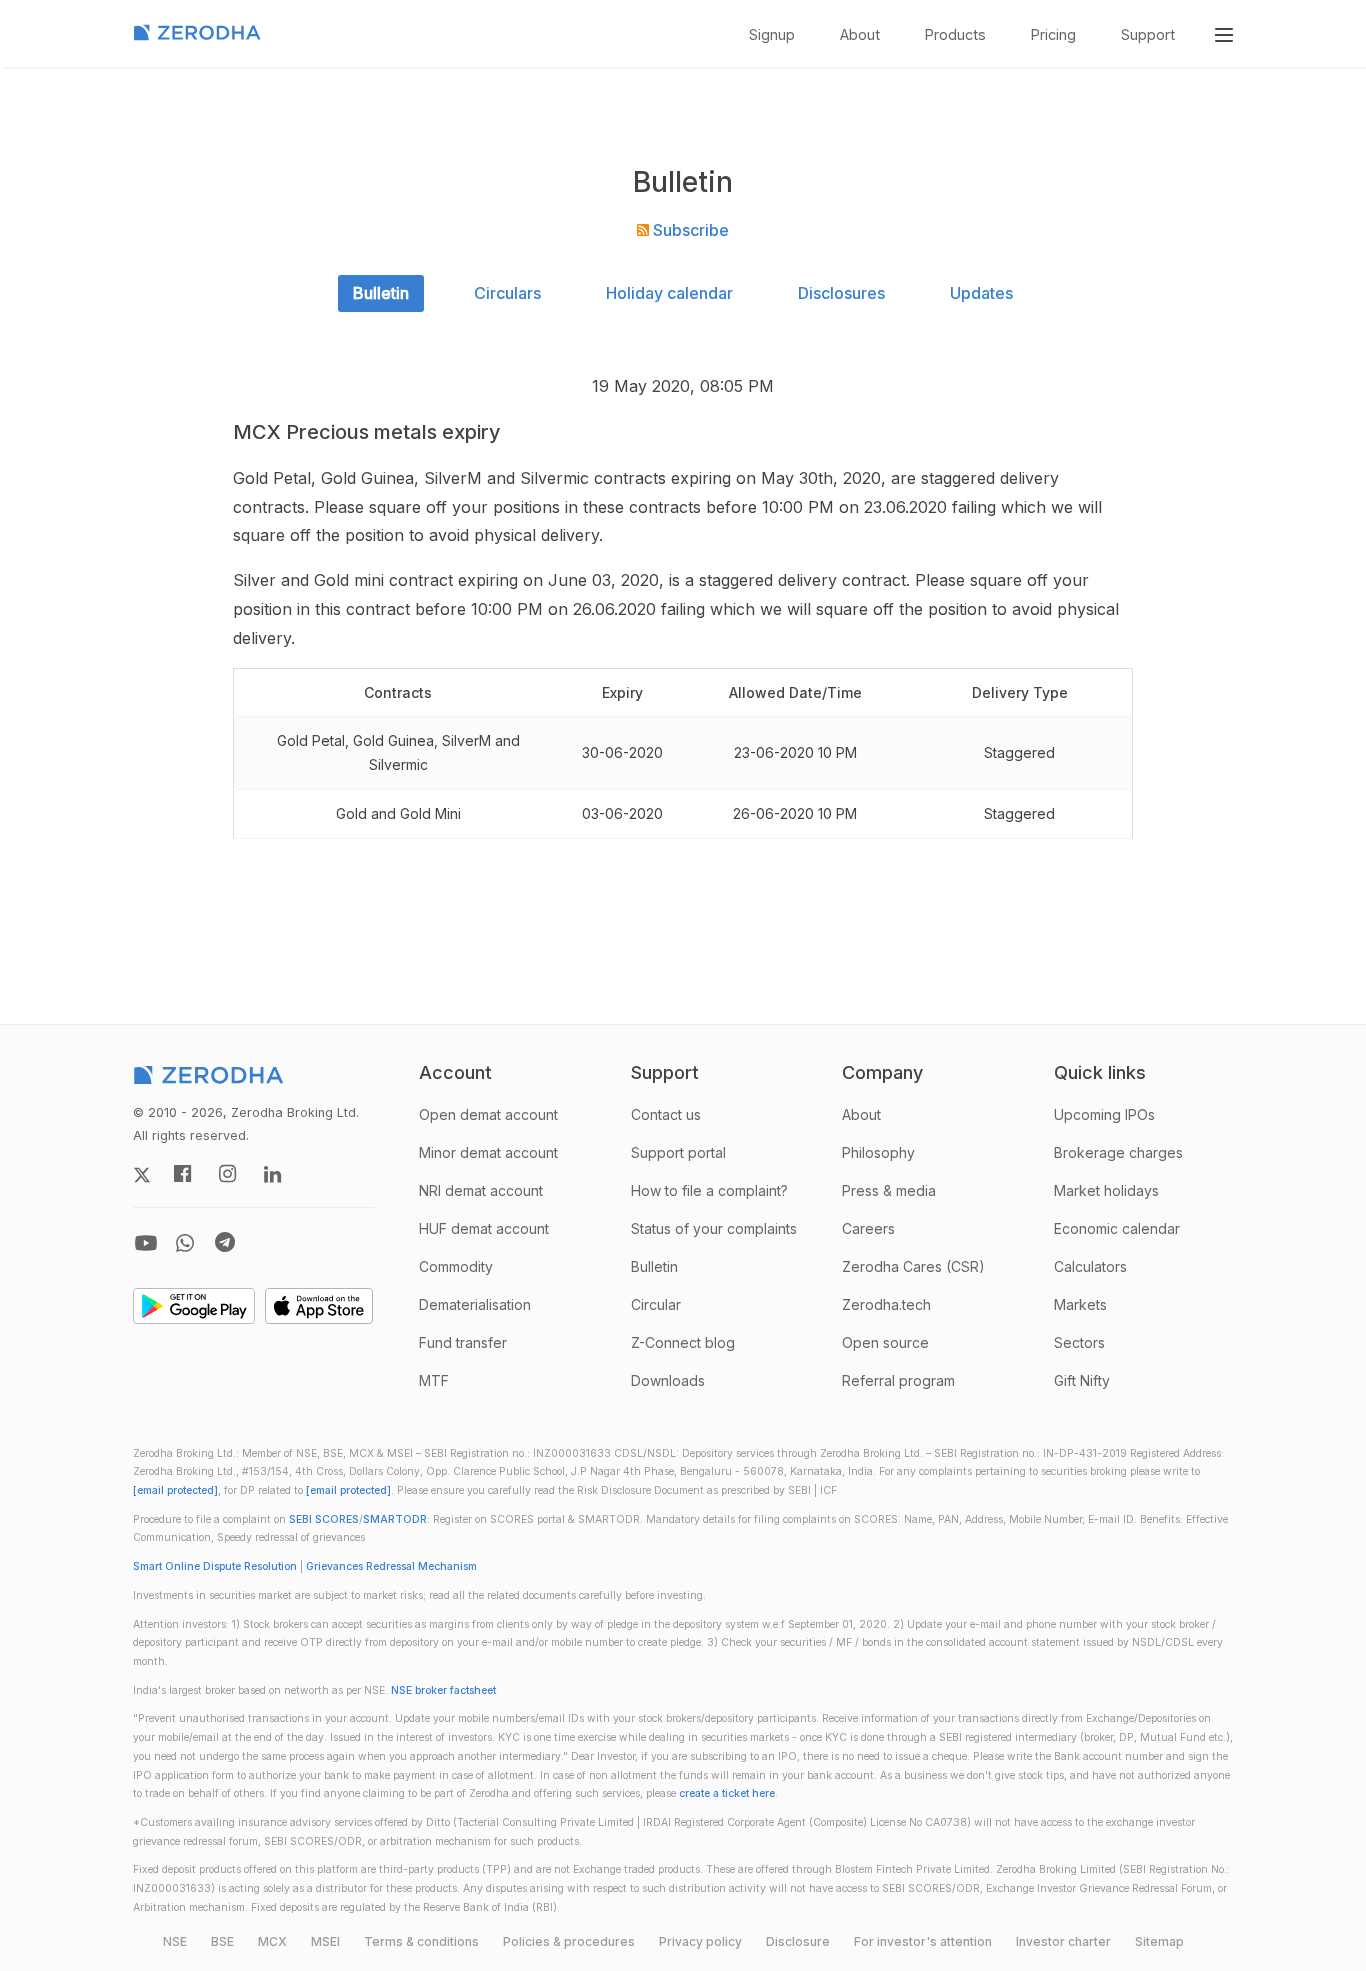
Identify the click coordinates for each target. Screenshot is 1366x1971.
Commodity (456, 1266)
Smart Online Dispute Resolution (215, 1566)
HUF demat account (484, 1228)
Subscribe (689, 230)
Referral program (898, 1380)
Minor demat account (488, 1152)
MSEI (325, 1941)
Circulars (507, 293)
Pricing (1053, 34)
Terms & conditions (421, 1941)
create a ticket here (727, 1793)
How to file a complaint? (709, 1190)
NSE (175, 1941)
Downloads (668, 1380)
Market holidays (1106, 1190)
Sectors (1079, 1342)
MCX (272, 1941)
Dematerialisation (475, 1304)
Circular (656, 1304)
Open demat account (488, 1114)
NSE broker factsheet (443, 1690)
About (860, 34)
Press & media (889, 1190)
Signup (772, 34)
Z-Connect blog (683, 1342)
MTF (434, 1380)
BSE (222, 1941)
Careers (868, 1228)
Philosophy (878, 1152)
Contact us (666, 1114)
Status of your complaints (714, 1228)
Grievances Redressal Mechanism (391, 1566)
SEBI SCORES (324, 1519)
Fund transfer (463, 1342)
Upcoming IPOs (1104, 1114)
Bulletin (381, 293)
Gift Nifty (1082, 1380)
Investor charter (1063, 1941)
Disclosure (798, 1941)
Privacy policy (700, 1941)
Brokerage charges (1118, 1152)
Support (1148, 34)
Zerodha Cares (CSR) (913, 1266)
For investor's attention (923, 1941)
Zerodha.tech (886, 1304)
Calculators (1090, 1266)
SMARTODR (395, 1519)
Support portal (678, 1152)
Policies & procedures (569, 1941)
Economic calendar (1117, 1228)
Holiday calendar (669, 293)
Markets (1080, 1304)
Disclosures (841, 293)
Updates (981, 293)
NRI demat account (481, 1190)
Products (955, 34)
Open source (885, 1342)
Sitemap (1159, 1941)
